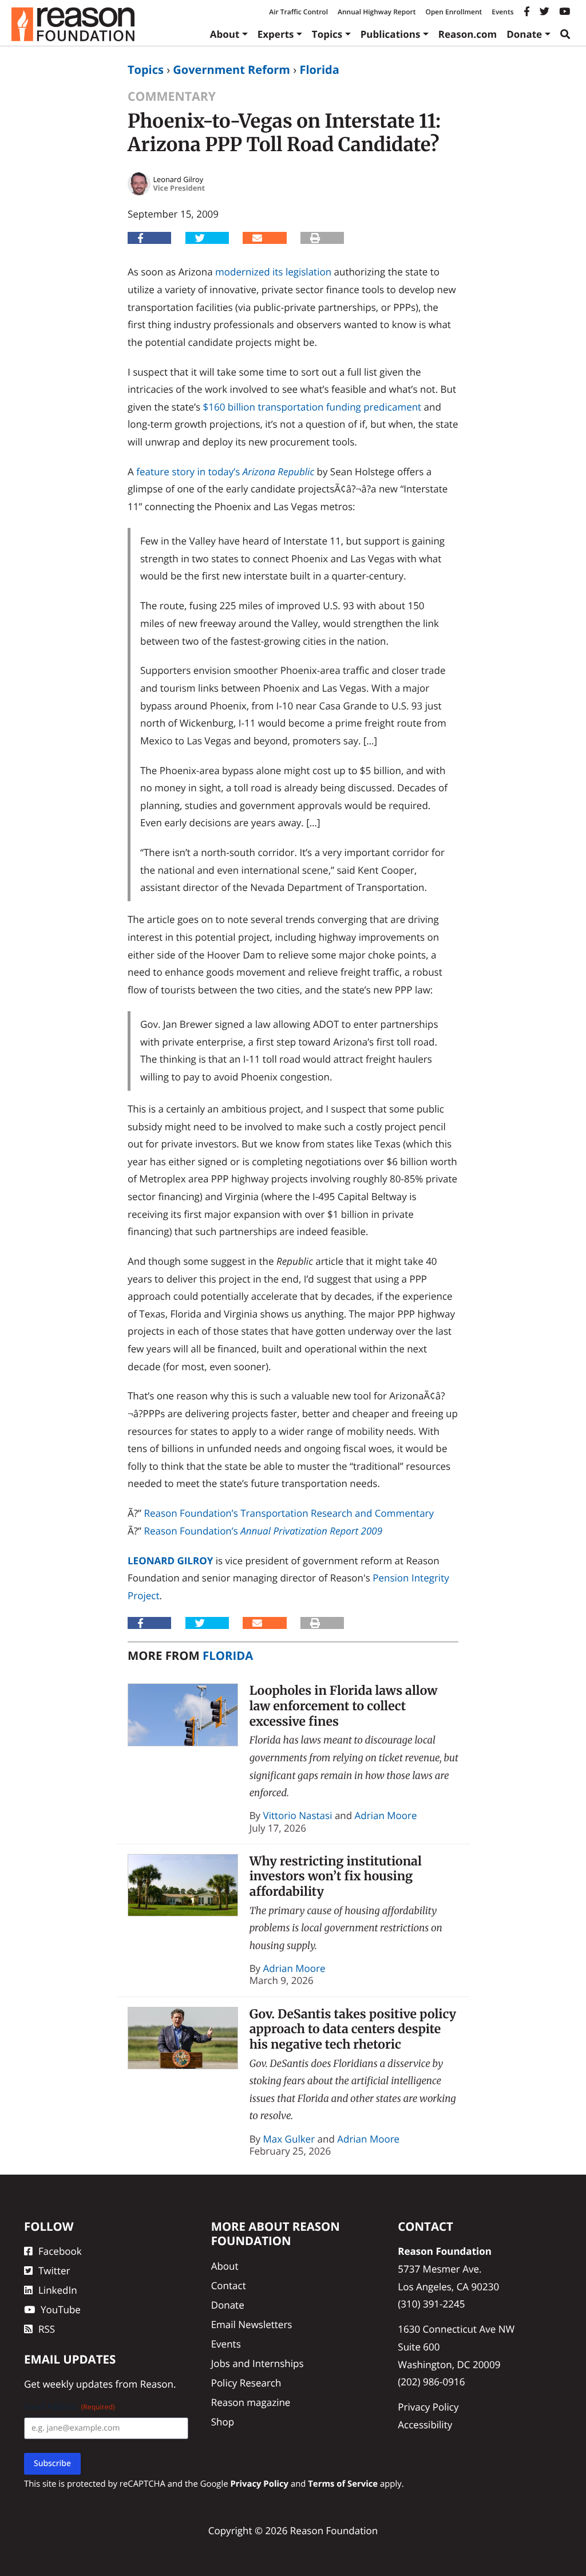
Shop (223, 2422)
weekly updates (78, 2384)
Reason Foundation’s (263, 1531)
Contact (229, 2285)
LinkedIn (58, 2290)
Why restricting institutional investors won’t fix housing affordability (336, 1876)
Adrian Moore (386, 1815)
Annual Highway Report (377, 12)
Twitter (54, 2271)
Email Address (70, 2407)
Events (502, 12)
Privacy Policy (428, 2407)
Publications (391, 34)
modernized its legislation (273, 272)
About (225, 34)
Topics (327, 34)
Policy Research (246, 2383)
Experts (276, 34)
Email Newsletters (252, 2324)
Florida (319, 70)
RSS (47, 2329)
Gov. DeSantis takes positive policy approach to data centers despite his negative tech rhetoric (353, 2029)
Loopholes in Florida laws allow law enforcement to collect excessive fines (344, 1706)
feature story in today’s (225, 472)
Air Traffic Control (298, 12)
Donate (524, 34)
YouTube (61, 2309)
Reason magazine (251, 2402)
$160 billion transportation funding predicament (312, 407)
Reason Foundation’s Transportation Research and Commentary (289, 1513)
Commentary (172, 96)
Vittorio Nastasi (298, 1815)
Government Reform (231, 70)
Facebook (60, 2251)
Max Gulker (289, 2139)
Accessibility (425, 2425)
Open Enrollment (454, 12)
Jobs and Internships (258, 2363)
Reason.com (468, 34)
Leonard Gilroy (170, 1561)
